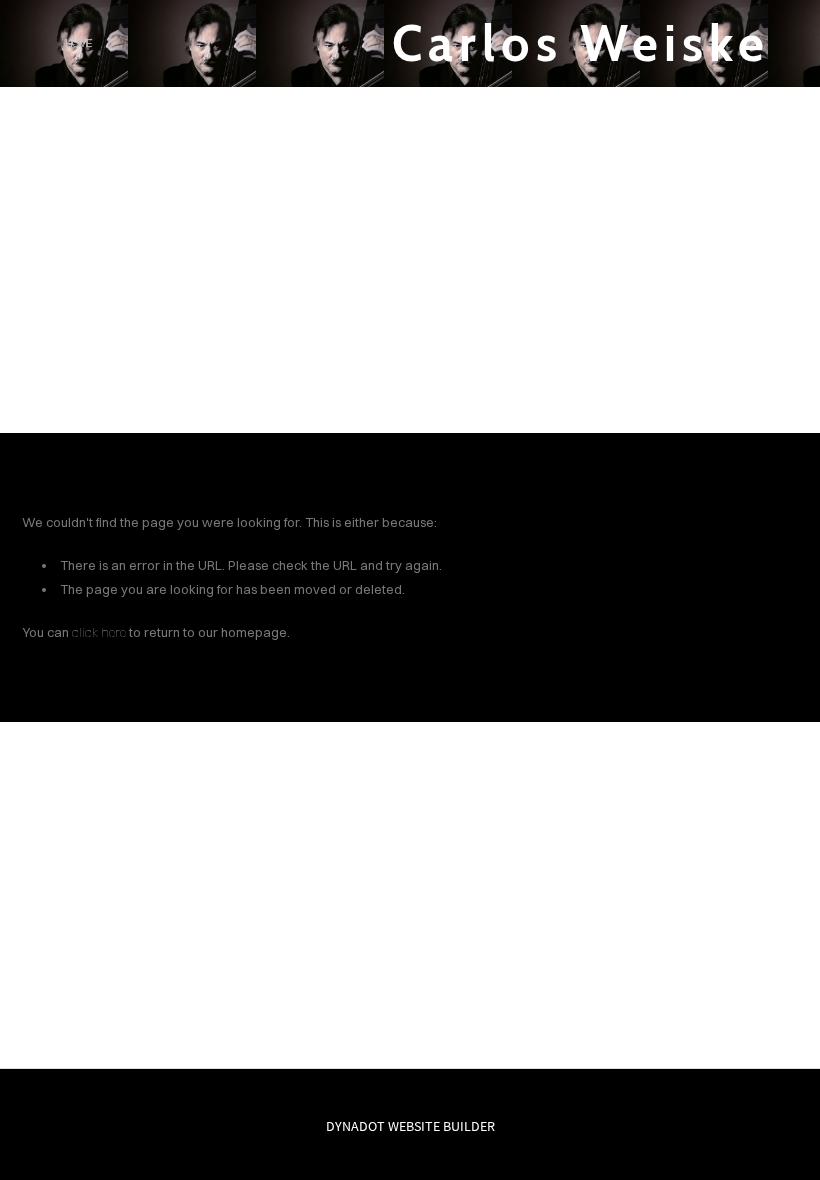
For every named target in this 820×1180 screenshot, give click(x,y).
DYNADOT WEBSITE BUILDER (410, 1126)
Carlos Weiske (581, 43)
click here (99, 632)
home (78, 43)
